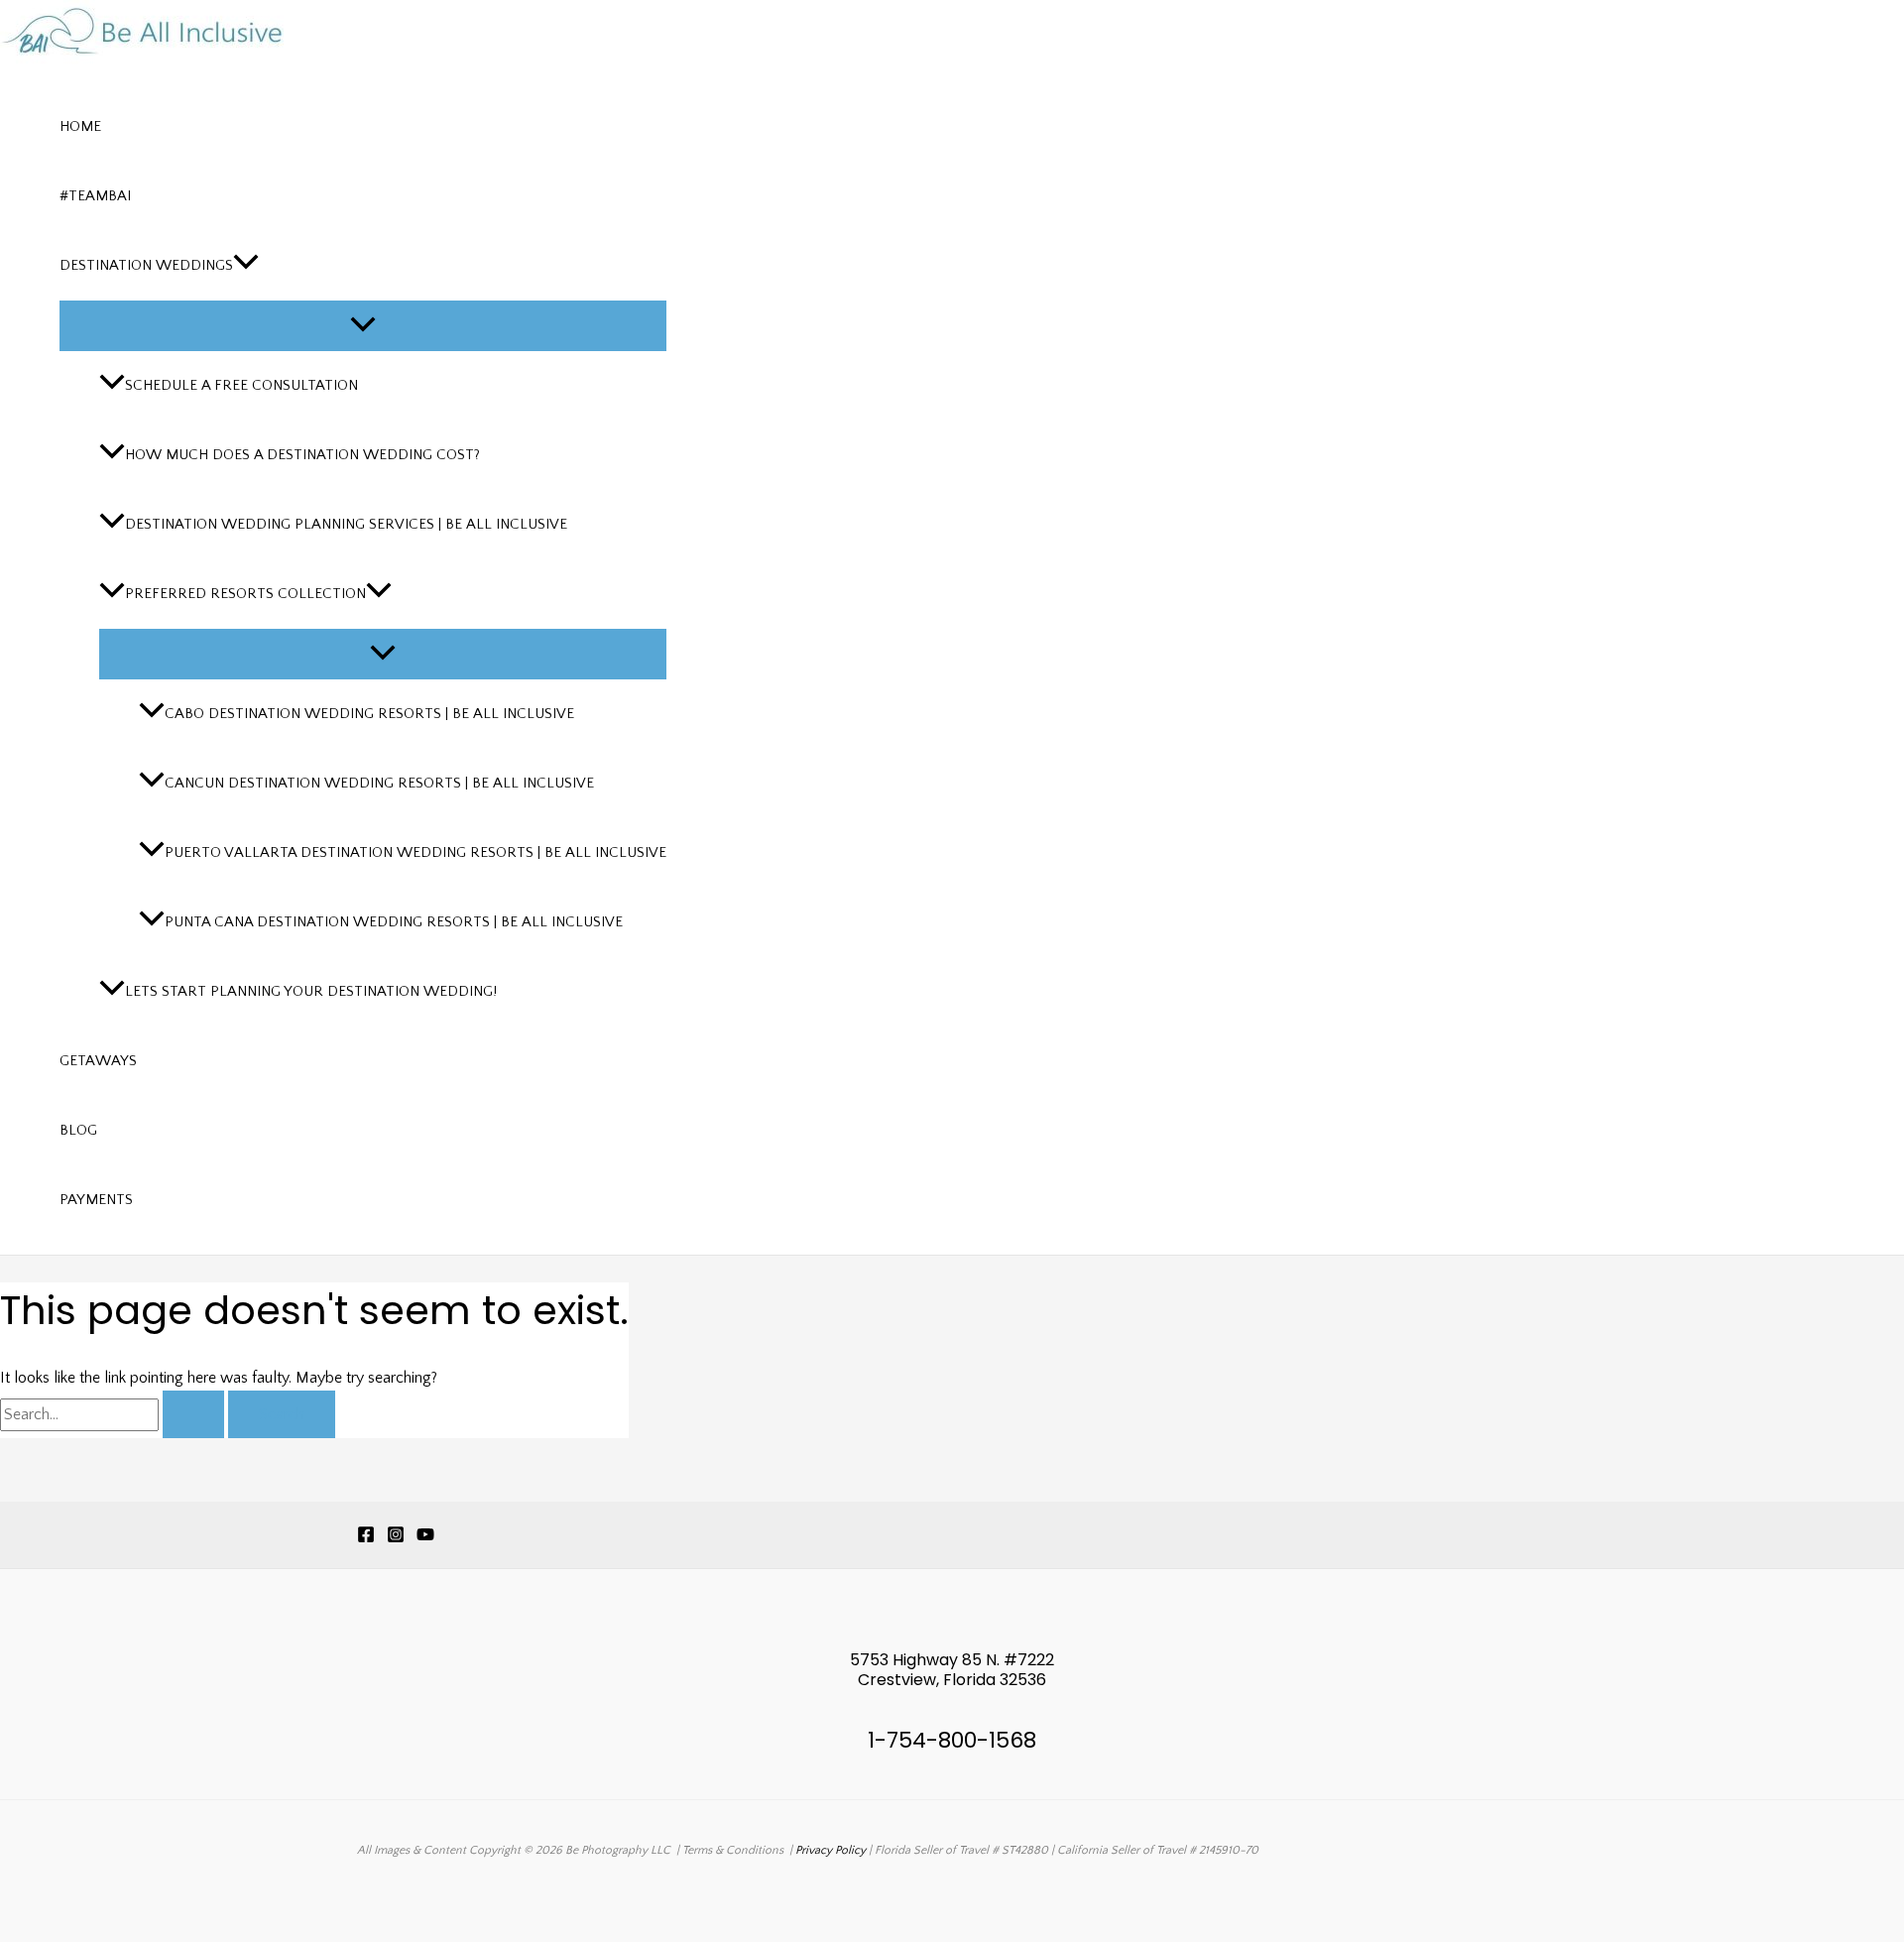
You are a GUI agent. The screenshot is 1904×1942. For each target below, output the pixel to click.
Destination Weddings (146, 265)
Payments (96, 1200)
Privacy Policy (831, 1850)
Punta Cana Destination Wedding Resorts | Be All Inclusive (394, 922)
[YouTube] (425, 1538)
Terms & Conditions (733, 1850)
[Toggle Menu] (363, 326)
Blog (78, 1130)
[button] (246, 266)
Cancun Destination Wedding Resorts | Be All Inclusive (379, 783)
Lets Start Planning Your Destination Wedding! (311, 991)
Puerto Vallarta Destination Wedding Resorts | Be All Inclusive (416, 852)
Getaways (98, 1061)
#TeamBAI (95, 196)
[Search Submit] (193, 1414)
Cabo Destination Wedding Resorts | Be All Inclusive (369, 714)
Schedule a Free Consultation (241, 385)
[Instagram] (396, 1538)
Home (80, 126)
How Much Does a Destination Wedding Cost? (302, 455)
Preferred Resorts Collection (245, 594)
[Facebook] (366, 1538)
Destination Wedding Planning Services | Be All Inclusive (346, 524)
